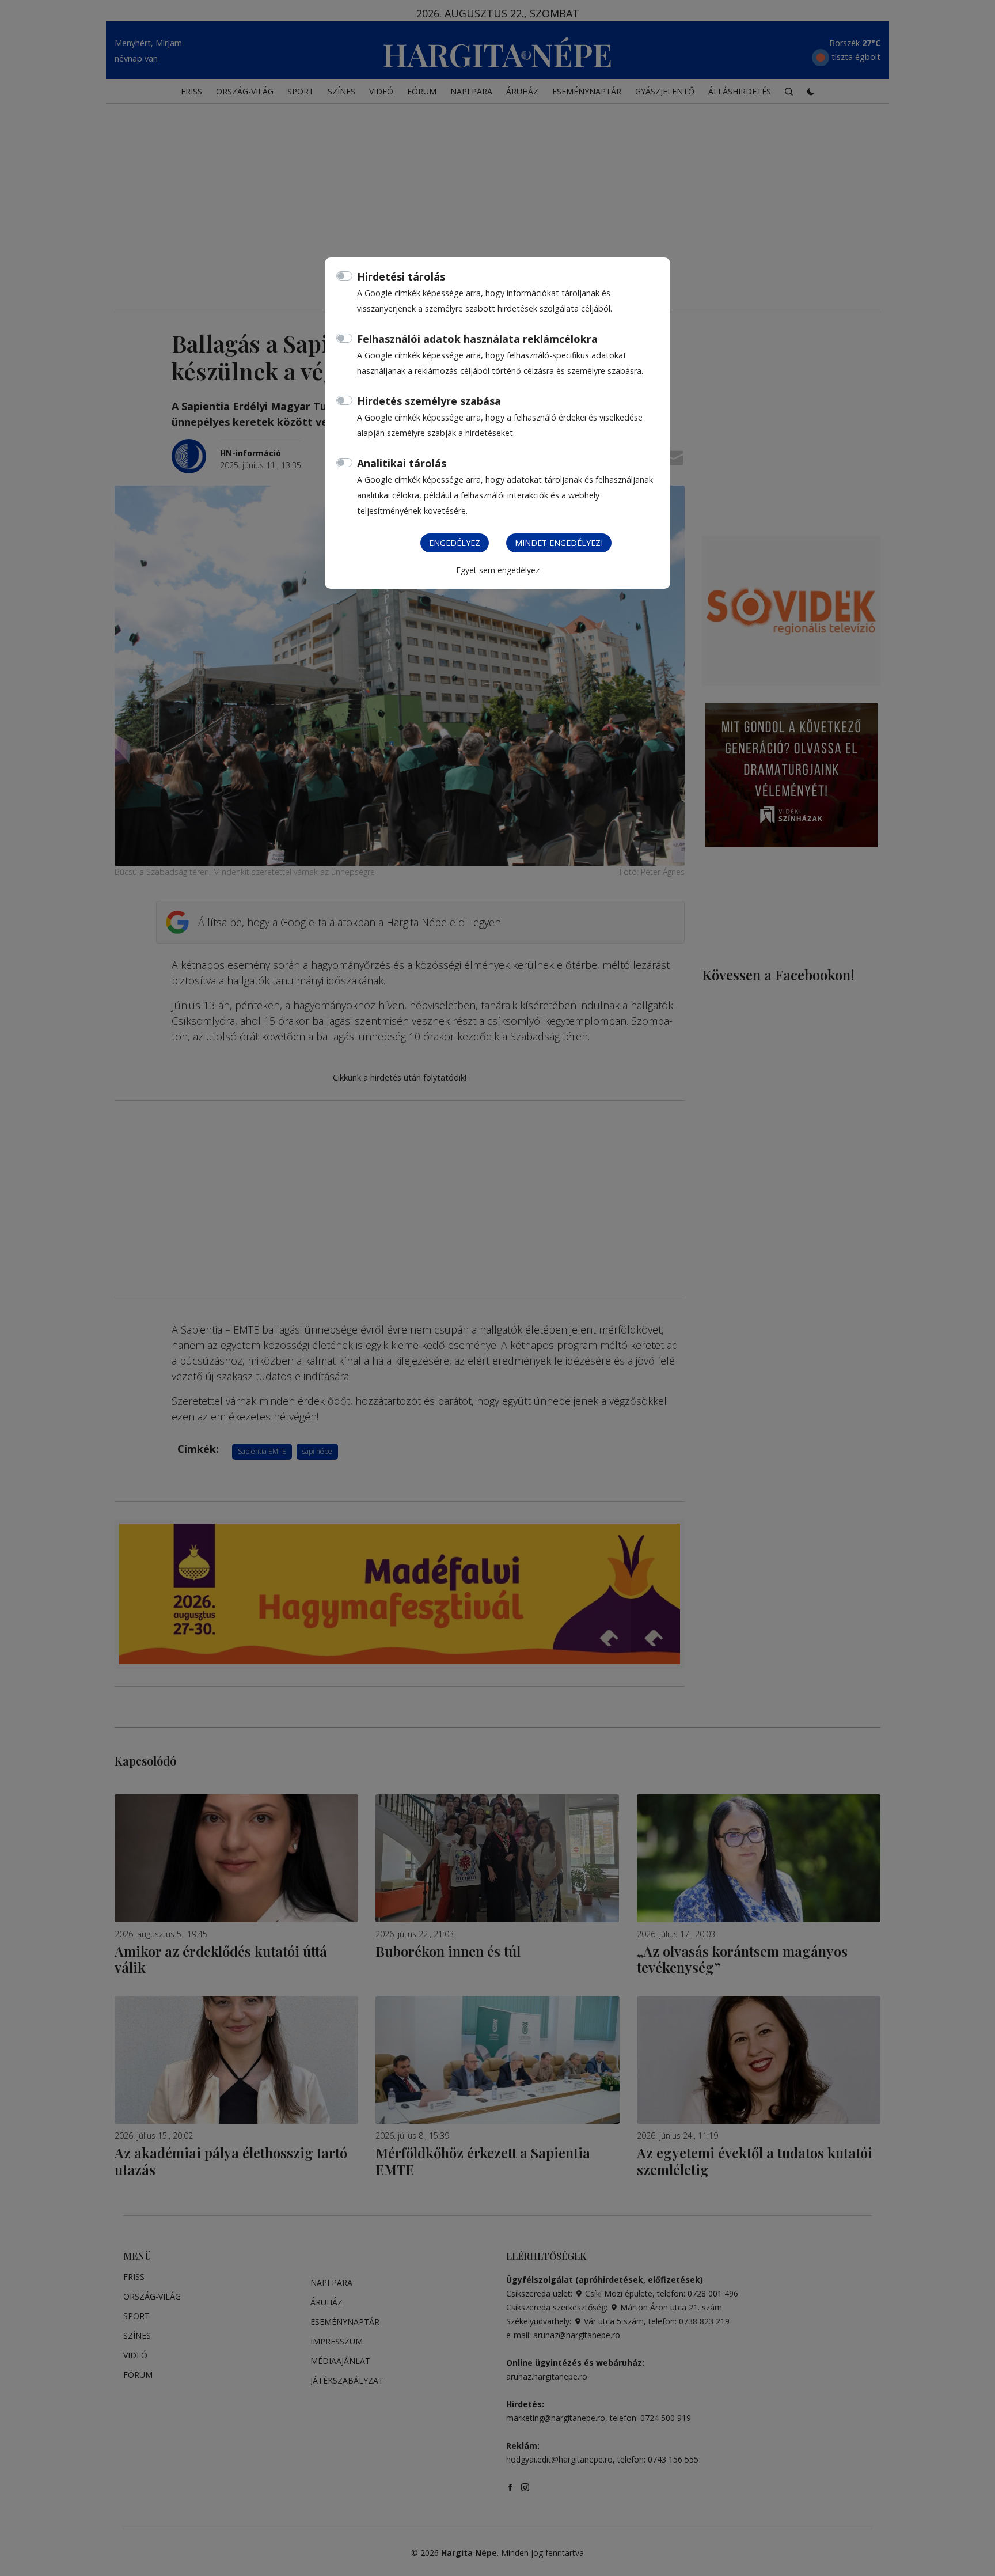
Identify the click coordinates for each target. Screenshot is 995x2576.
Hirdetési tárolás (401, 276)
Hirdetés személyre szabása (429, 401)
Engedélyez (455, 543)
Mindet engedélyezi (559, 543)
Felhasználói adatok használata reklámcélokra (477, 339)
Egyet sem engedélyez (498, 570)
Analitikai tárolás (402, 463)
